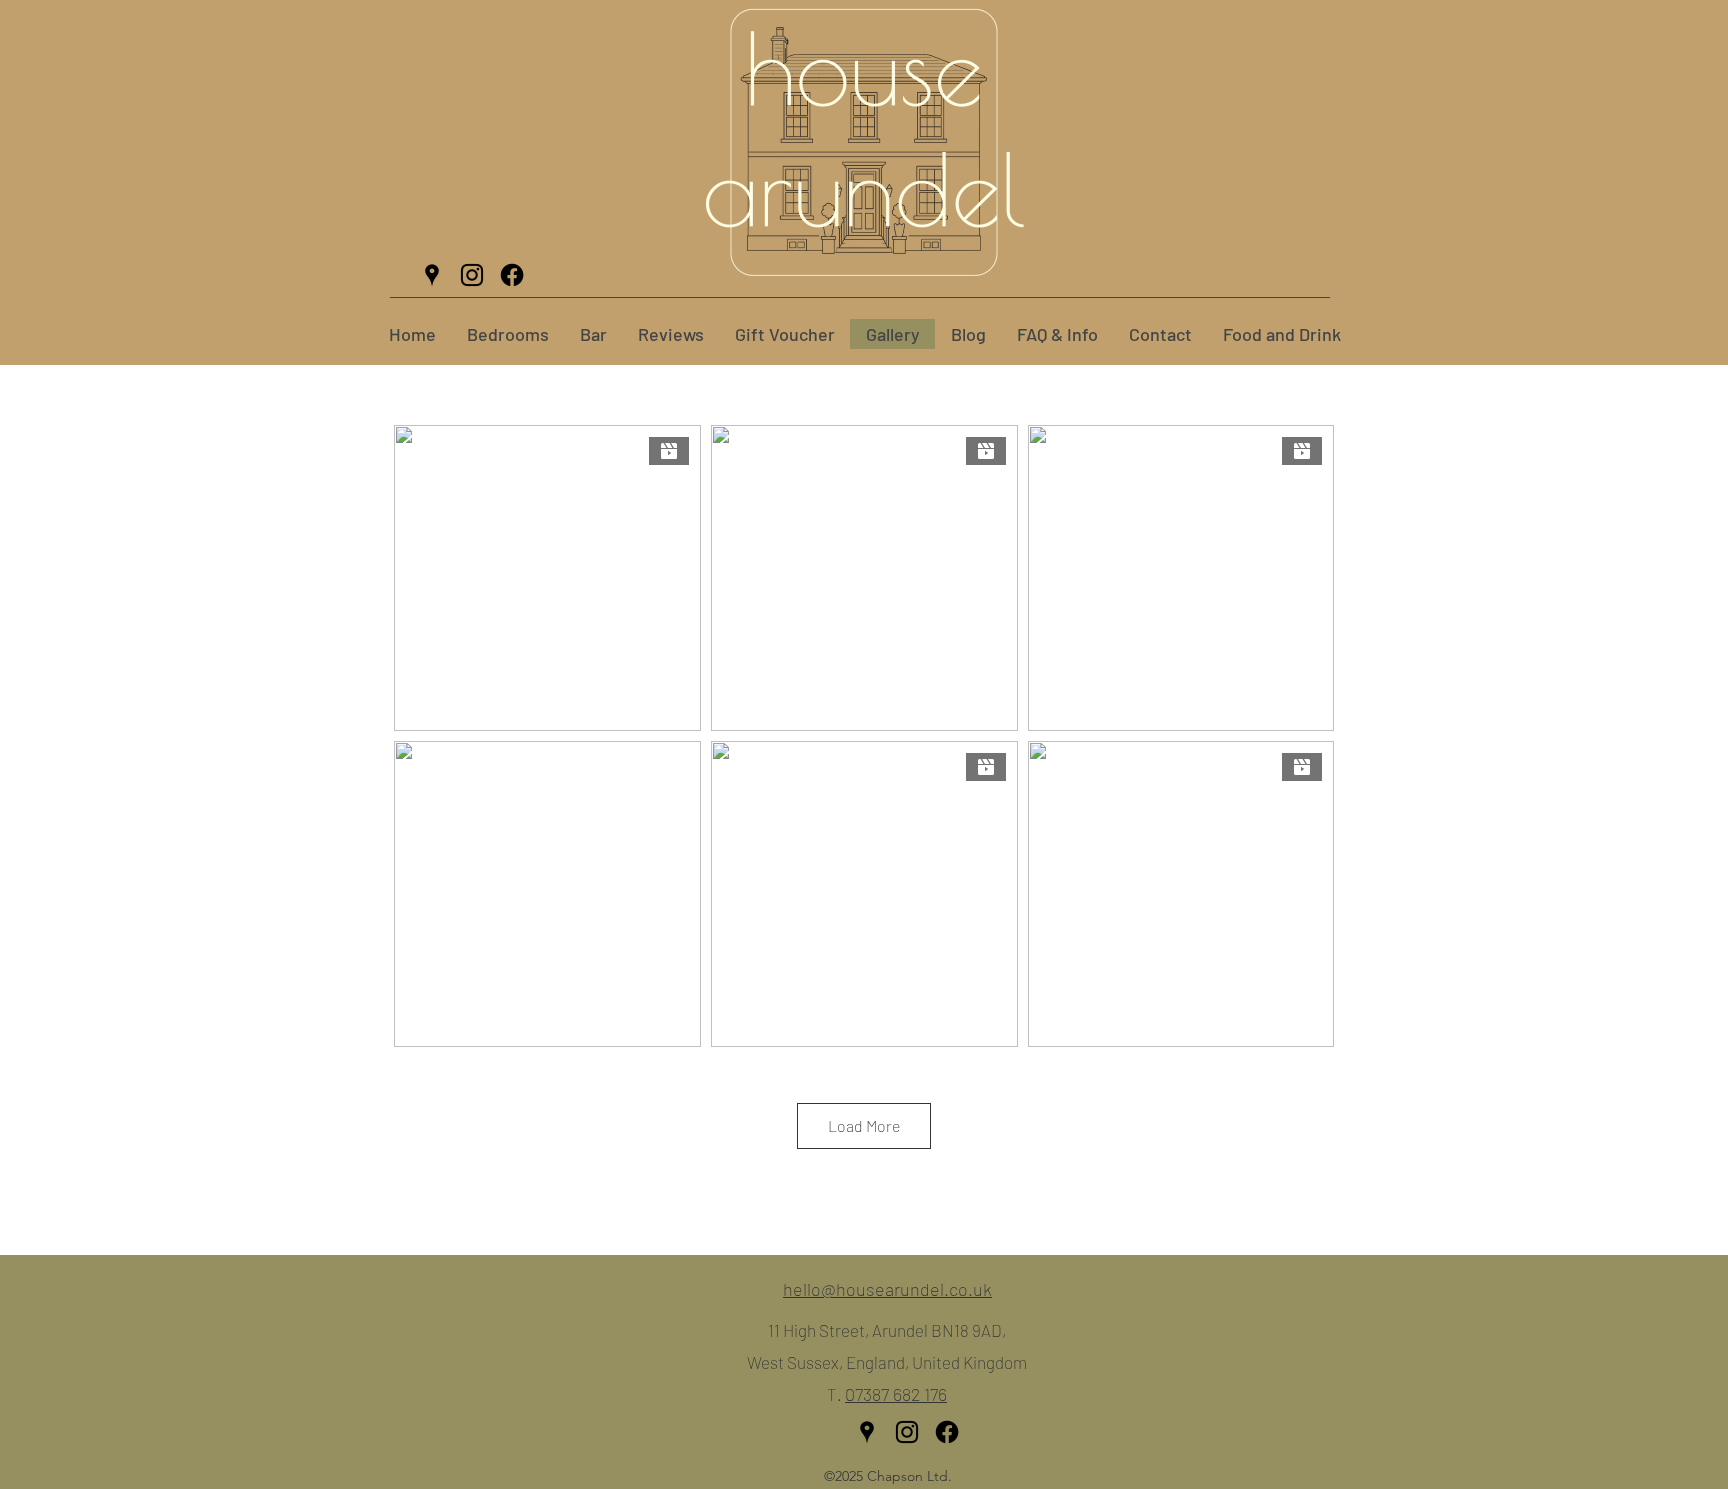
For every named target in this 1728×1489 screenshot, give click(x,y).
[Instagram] (472, 275)
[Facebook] (512, 275)
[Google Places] (432, 275)
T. (836, 1394)
